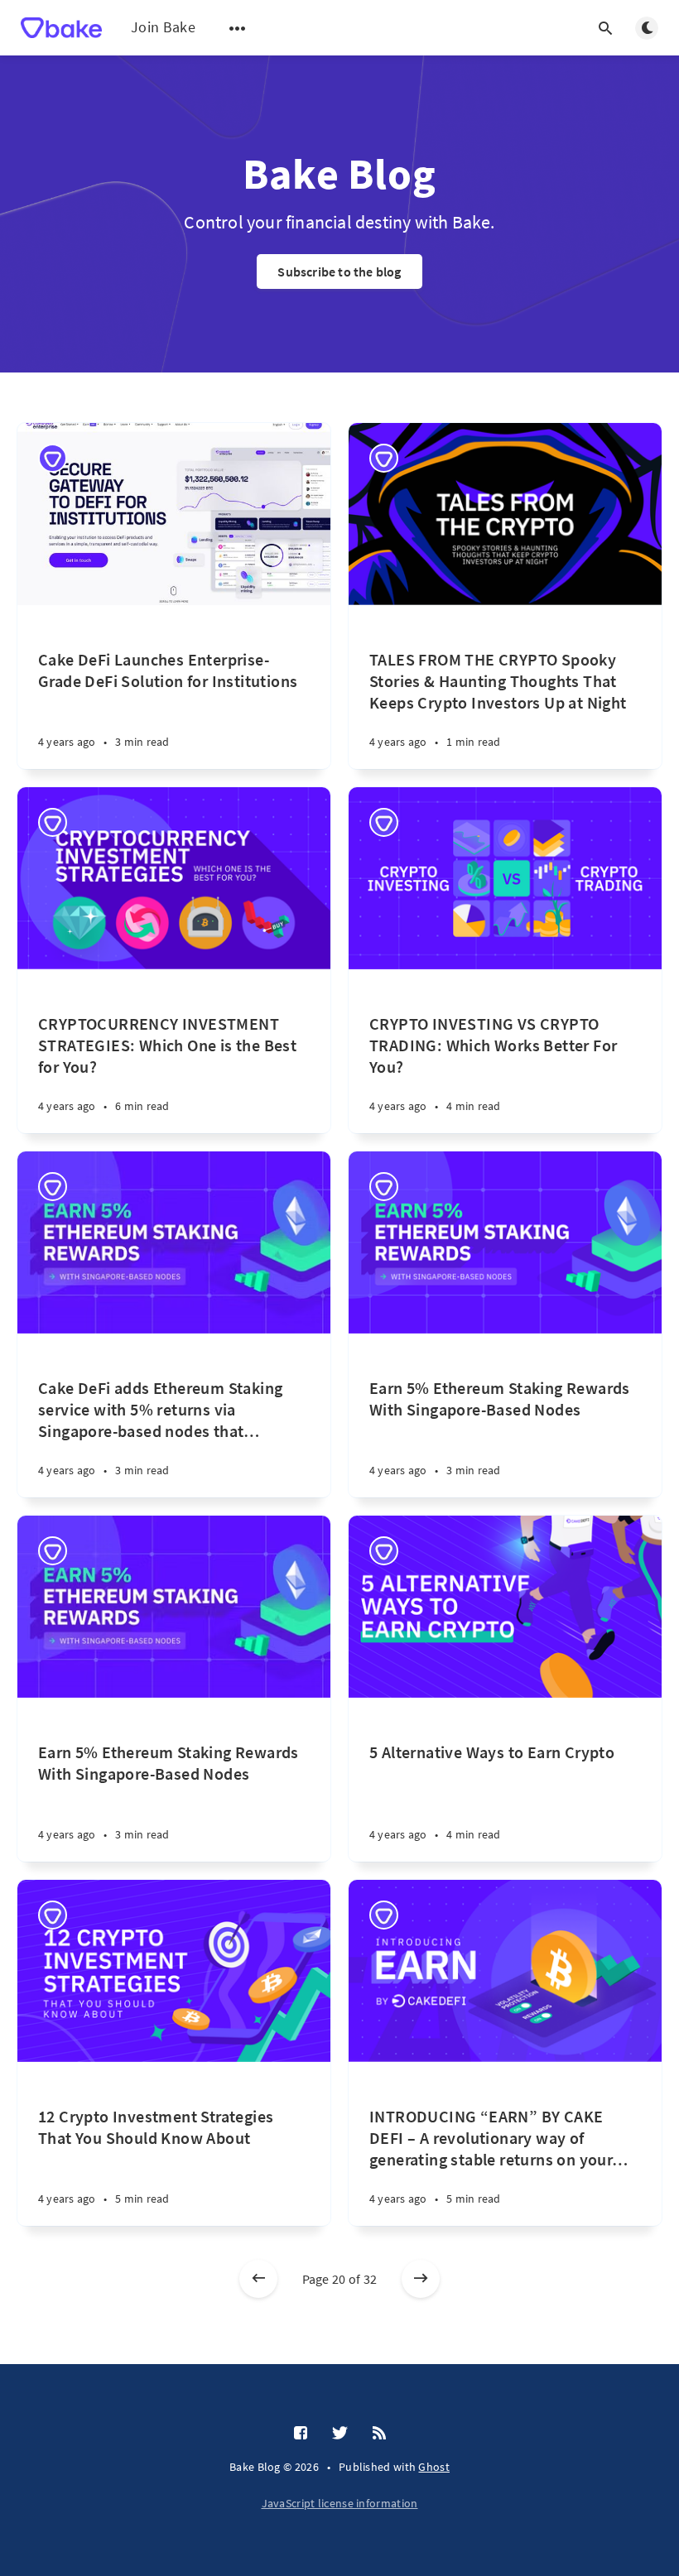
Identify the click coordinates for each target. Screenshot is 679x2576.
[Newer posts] (258, 2279)
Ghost (434, 2467)
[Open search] (605, 28)
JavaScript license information (340, 2503)
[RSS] (379, 2434)
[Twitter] (340, 2434)
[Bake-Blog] (53, 458)
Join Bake (163, 27)
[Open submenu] (238, 28)
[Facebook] (301, 2434)
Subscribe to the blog (339, 272)
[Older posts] (421, 2279)
